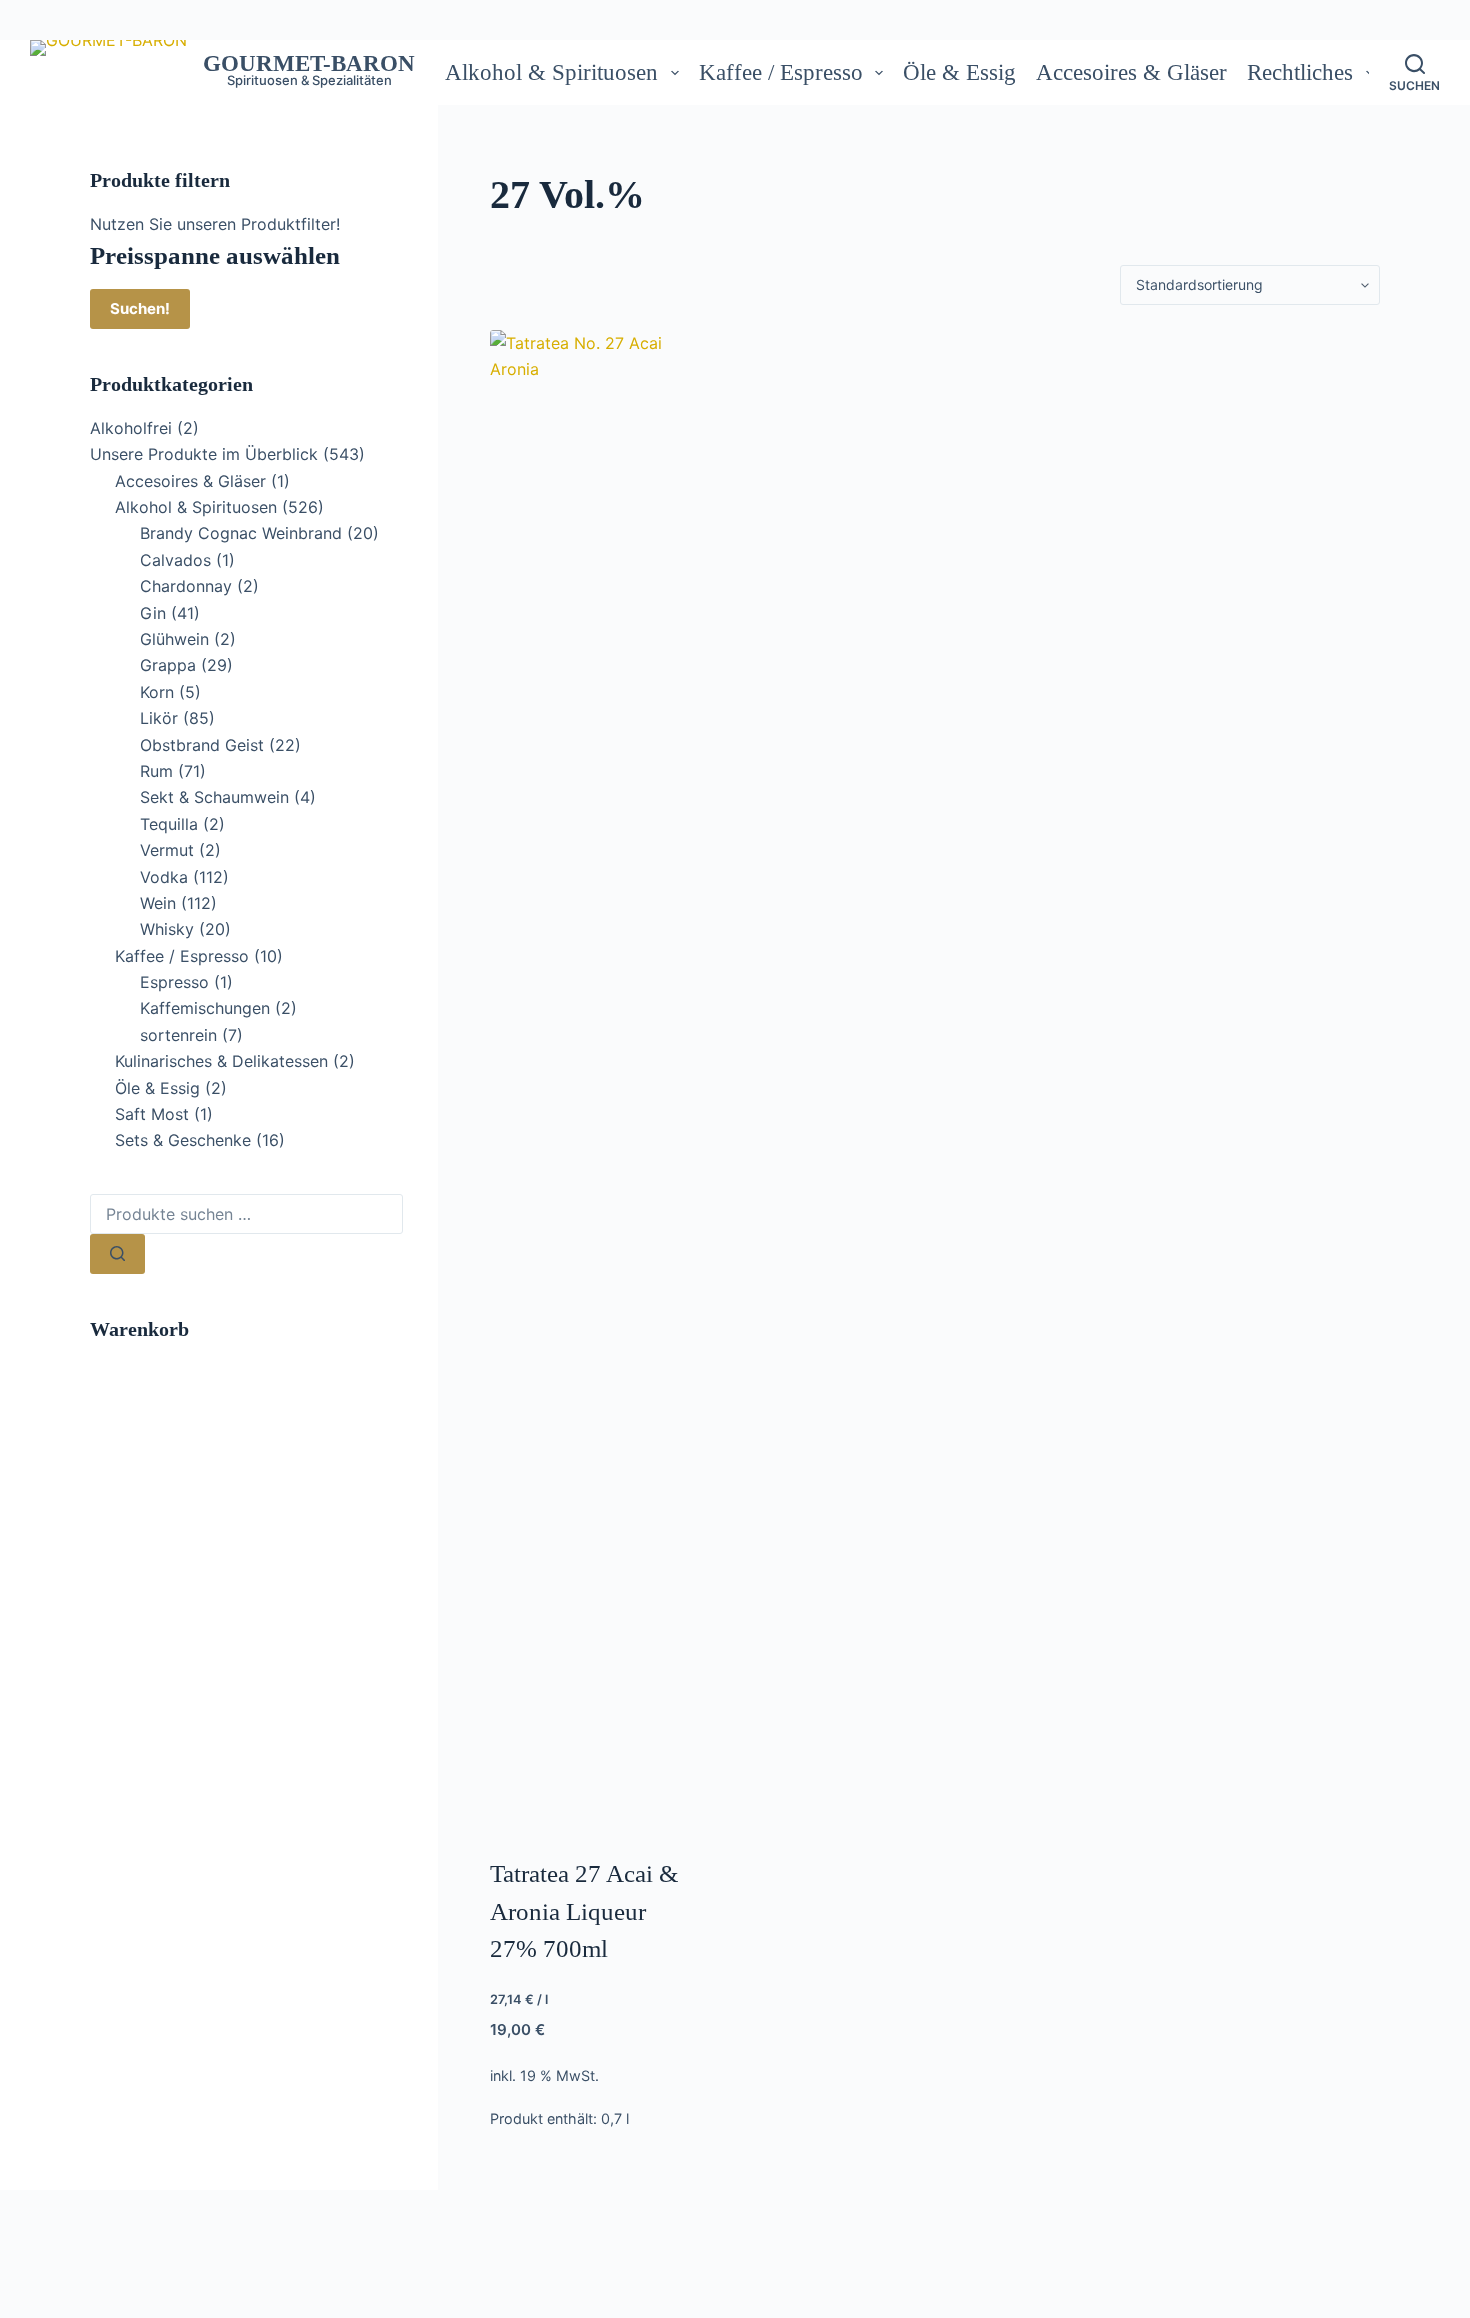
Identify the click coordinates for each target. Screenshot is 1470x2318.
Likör (159, 718)
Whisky (167, 929)
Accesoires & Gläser (1131, 72)
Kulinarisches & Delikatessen (221, 1061)
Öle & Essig (959, 72)
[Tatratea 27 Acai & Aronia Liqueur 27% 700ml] (590, 1080)
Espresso (174, 982)
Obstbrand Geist (202, 745)
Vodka (164, 877)
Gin (153, 613)
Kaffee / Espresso (781, 72)
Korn (157, 692)
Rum (156, 771)
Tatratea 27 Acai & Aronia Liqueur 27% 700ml (584, 1911)
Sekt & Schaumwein (214, 797)
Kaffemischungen (205, 1008)
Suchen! (140, 308)
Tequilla (169, 824)
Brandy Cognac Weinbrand (241, 533)
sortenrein (178, 1035)
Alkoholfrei (131, 428)
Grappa (168, 665)
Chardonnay (186, 586)
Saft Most (152, 1114)
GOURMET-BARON (309, 63)
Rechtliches (1300, 72)
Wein (158, 903)
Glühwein (174, 639)
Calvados (175, 560)
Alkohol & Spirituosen (551, 72)
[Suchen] (117, 1254)
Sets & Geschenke (183, 1140)
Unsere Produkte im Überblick (204, 454)
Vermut (167, 850)
